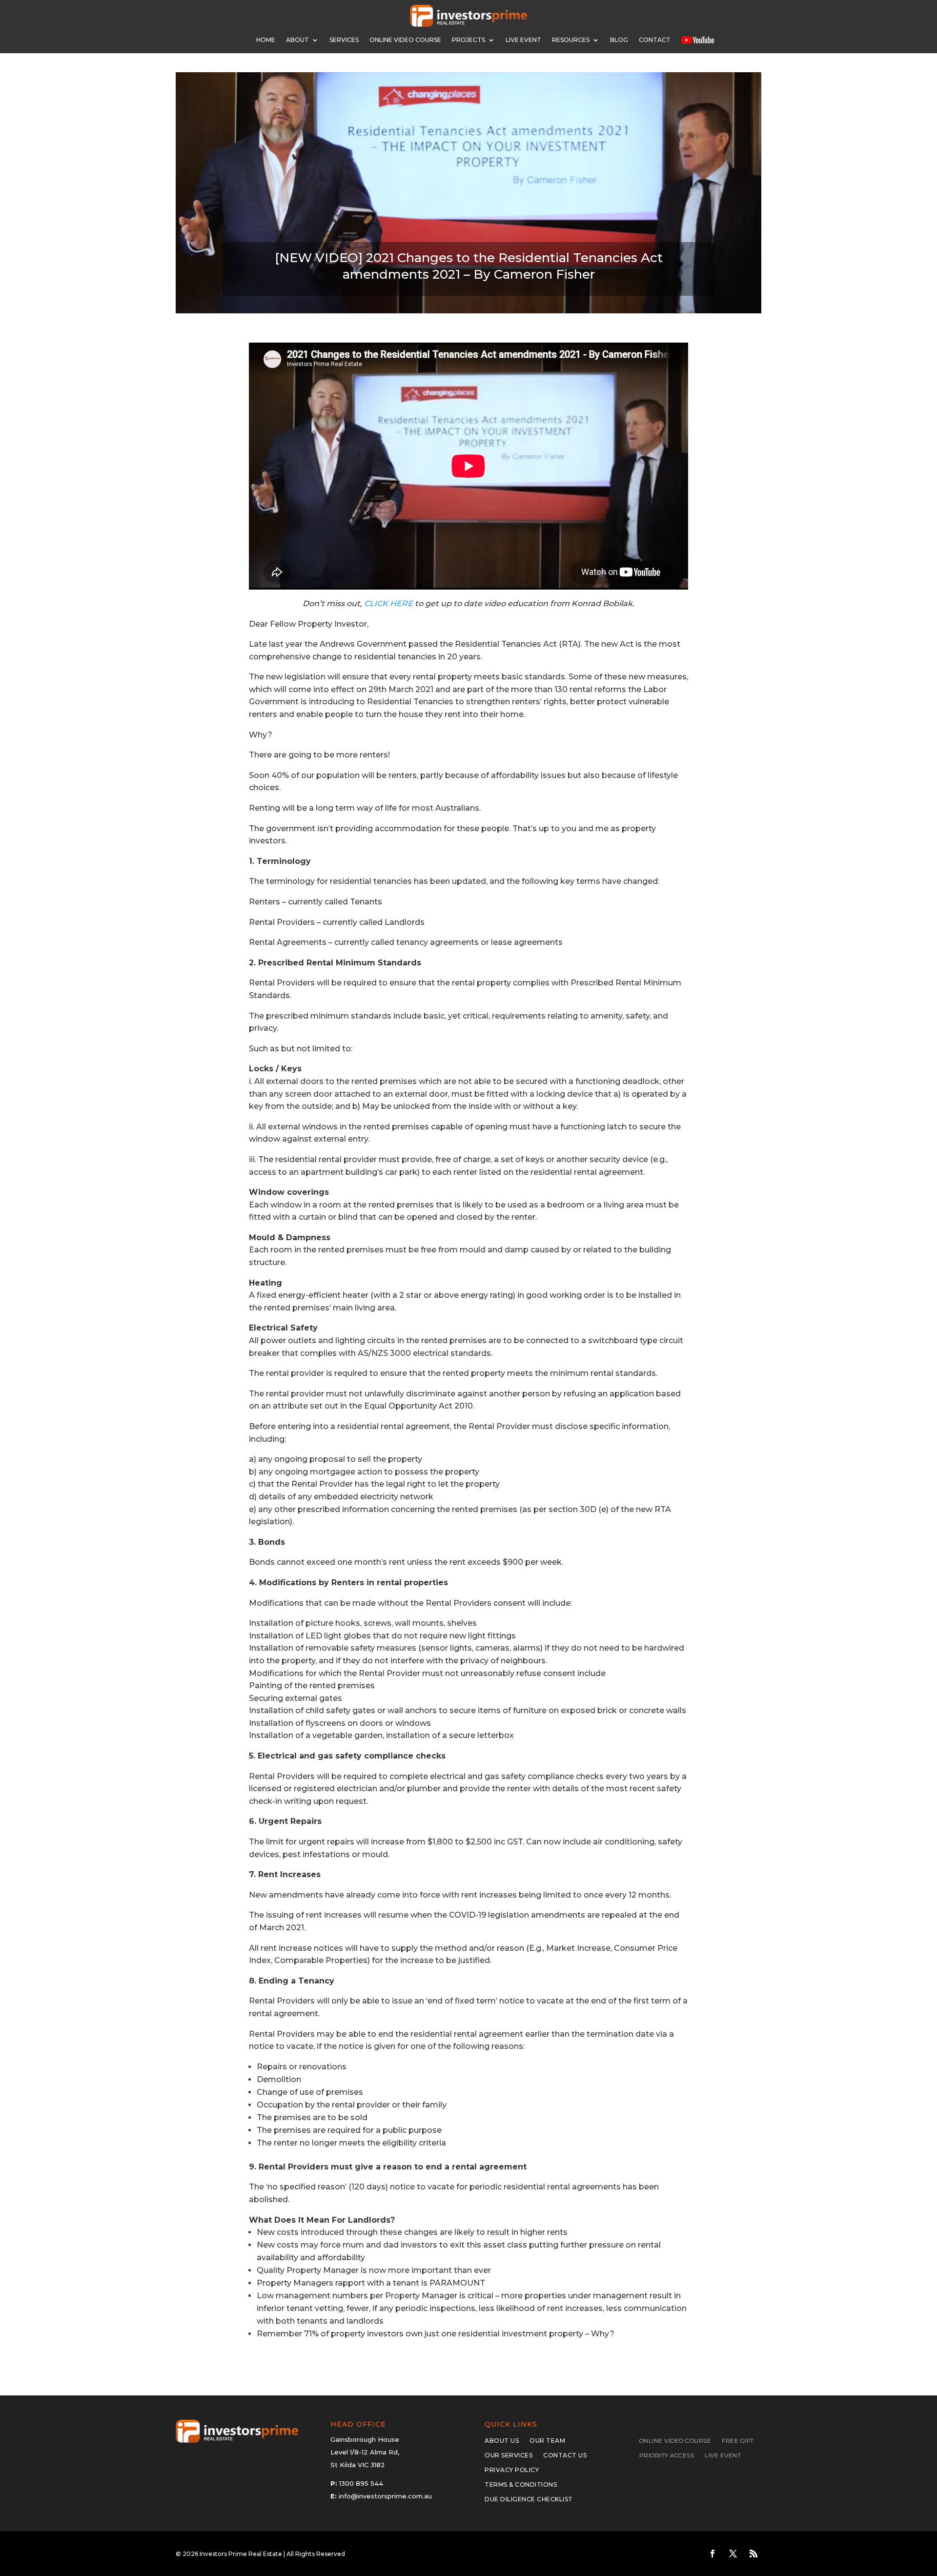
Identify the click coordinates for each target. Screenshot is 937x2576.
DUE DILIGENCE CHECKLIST (529, 2499)
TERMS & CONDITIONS (521, 2485)
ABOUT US (502, 2441)
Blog (619, 40)
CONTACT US (565, 2455)
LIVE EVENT (723, 2455)
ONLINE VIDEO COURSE (405, 40)
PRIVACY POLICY (512, 2470)
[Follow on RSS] (754, 2554)
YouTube (698, 40)
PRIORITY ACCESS (667, 2455)
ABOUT (297, 40)
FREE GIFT (738, 2441)
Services (344, 40)
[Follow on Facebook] (713, 2554)
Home (266, 40)
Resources (571, 40)
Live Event (523, 40)
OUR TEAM (547, 2441)
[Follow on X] (733, 2554)
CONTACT (655, 40)
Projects (468, 40)
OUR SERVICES (509, 2455)
